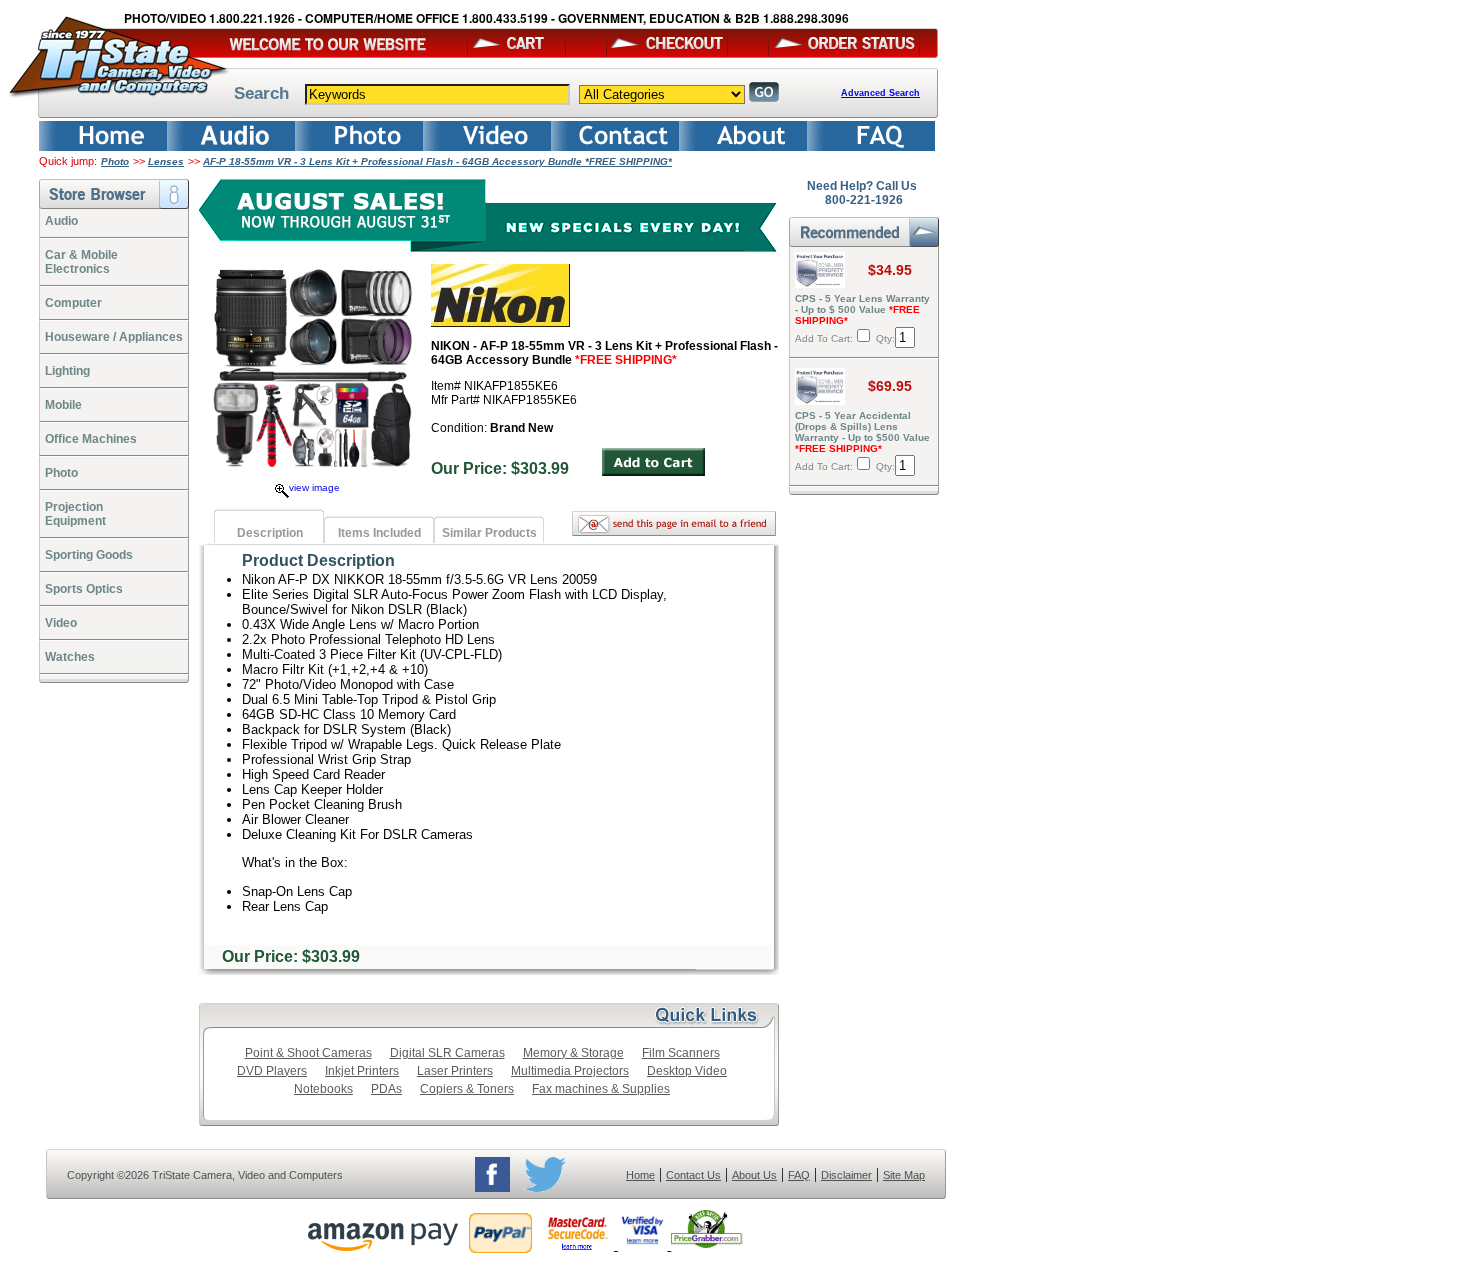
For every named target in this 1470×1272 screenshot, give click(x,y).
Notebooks (323, 1089)
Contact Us (693, 1175)
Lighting (67, 371)
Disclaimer (846, 1175)
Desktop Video (687, 1071)
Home (640, 1175)
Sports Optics (84, 589)
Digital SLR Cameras (447, 1053)
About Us (754, 1175)
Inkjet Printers (362, 1071)
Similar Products (489, 533)
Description (270, 533)
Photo (115, 161)
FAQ (799, 1175)
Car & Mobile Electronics (81, 262)
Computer (73, 303)
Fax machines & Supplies (601, 1089)
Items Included (379, 533)
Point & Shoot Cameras (308, 1053)
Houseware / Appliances (114, 337)
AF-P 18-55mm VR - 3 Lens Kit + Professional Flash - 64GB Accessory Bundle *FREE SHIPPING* (437, 161)
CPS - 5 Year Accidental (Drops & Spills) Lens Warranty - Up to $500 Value (862, 432)
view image (314, 487)
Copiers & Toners (467, 1089)
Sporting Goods (89, 555)
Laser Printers (455, 1071)
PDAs (386, 1089)
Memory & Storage (573, 1053)
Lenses (166, 161)
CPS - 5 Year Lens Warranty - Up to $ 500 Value (862, 309)
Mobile (63, 405)
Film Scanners (681, 1053)
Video (61, 623)
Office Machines (91, 439)
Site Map (904, 1175)
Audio (61, 221)
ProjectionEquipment (75, 514)
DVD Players (272, 1071)
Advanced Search (880, 93)
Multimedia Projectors (570, 1071)
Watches (70, 657)
